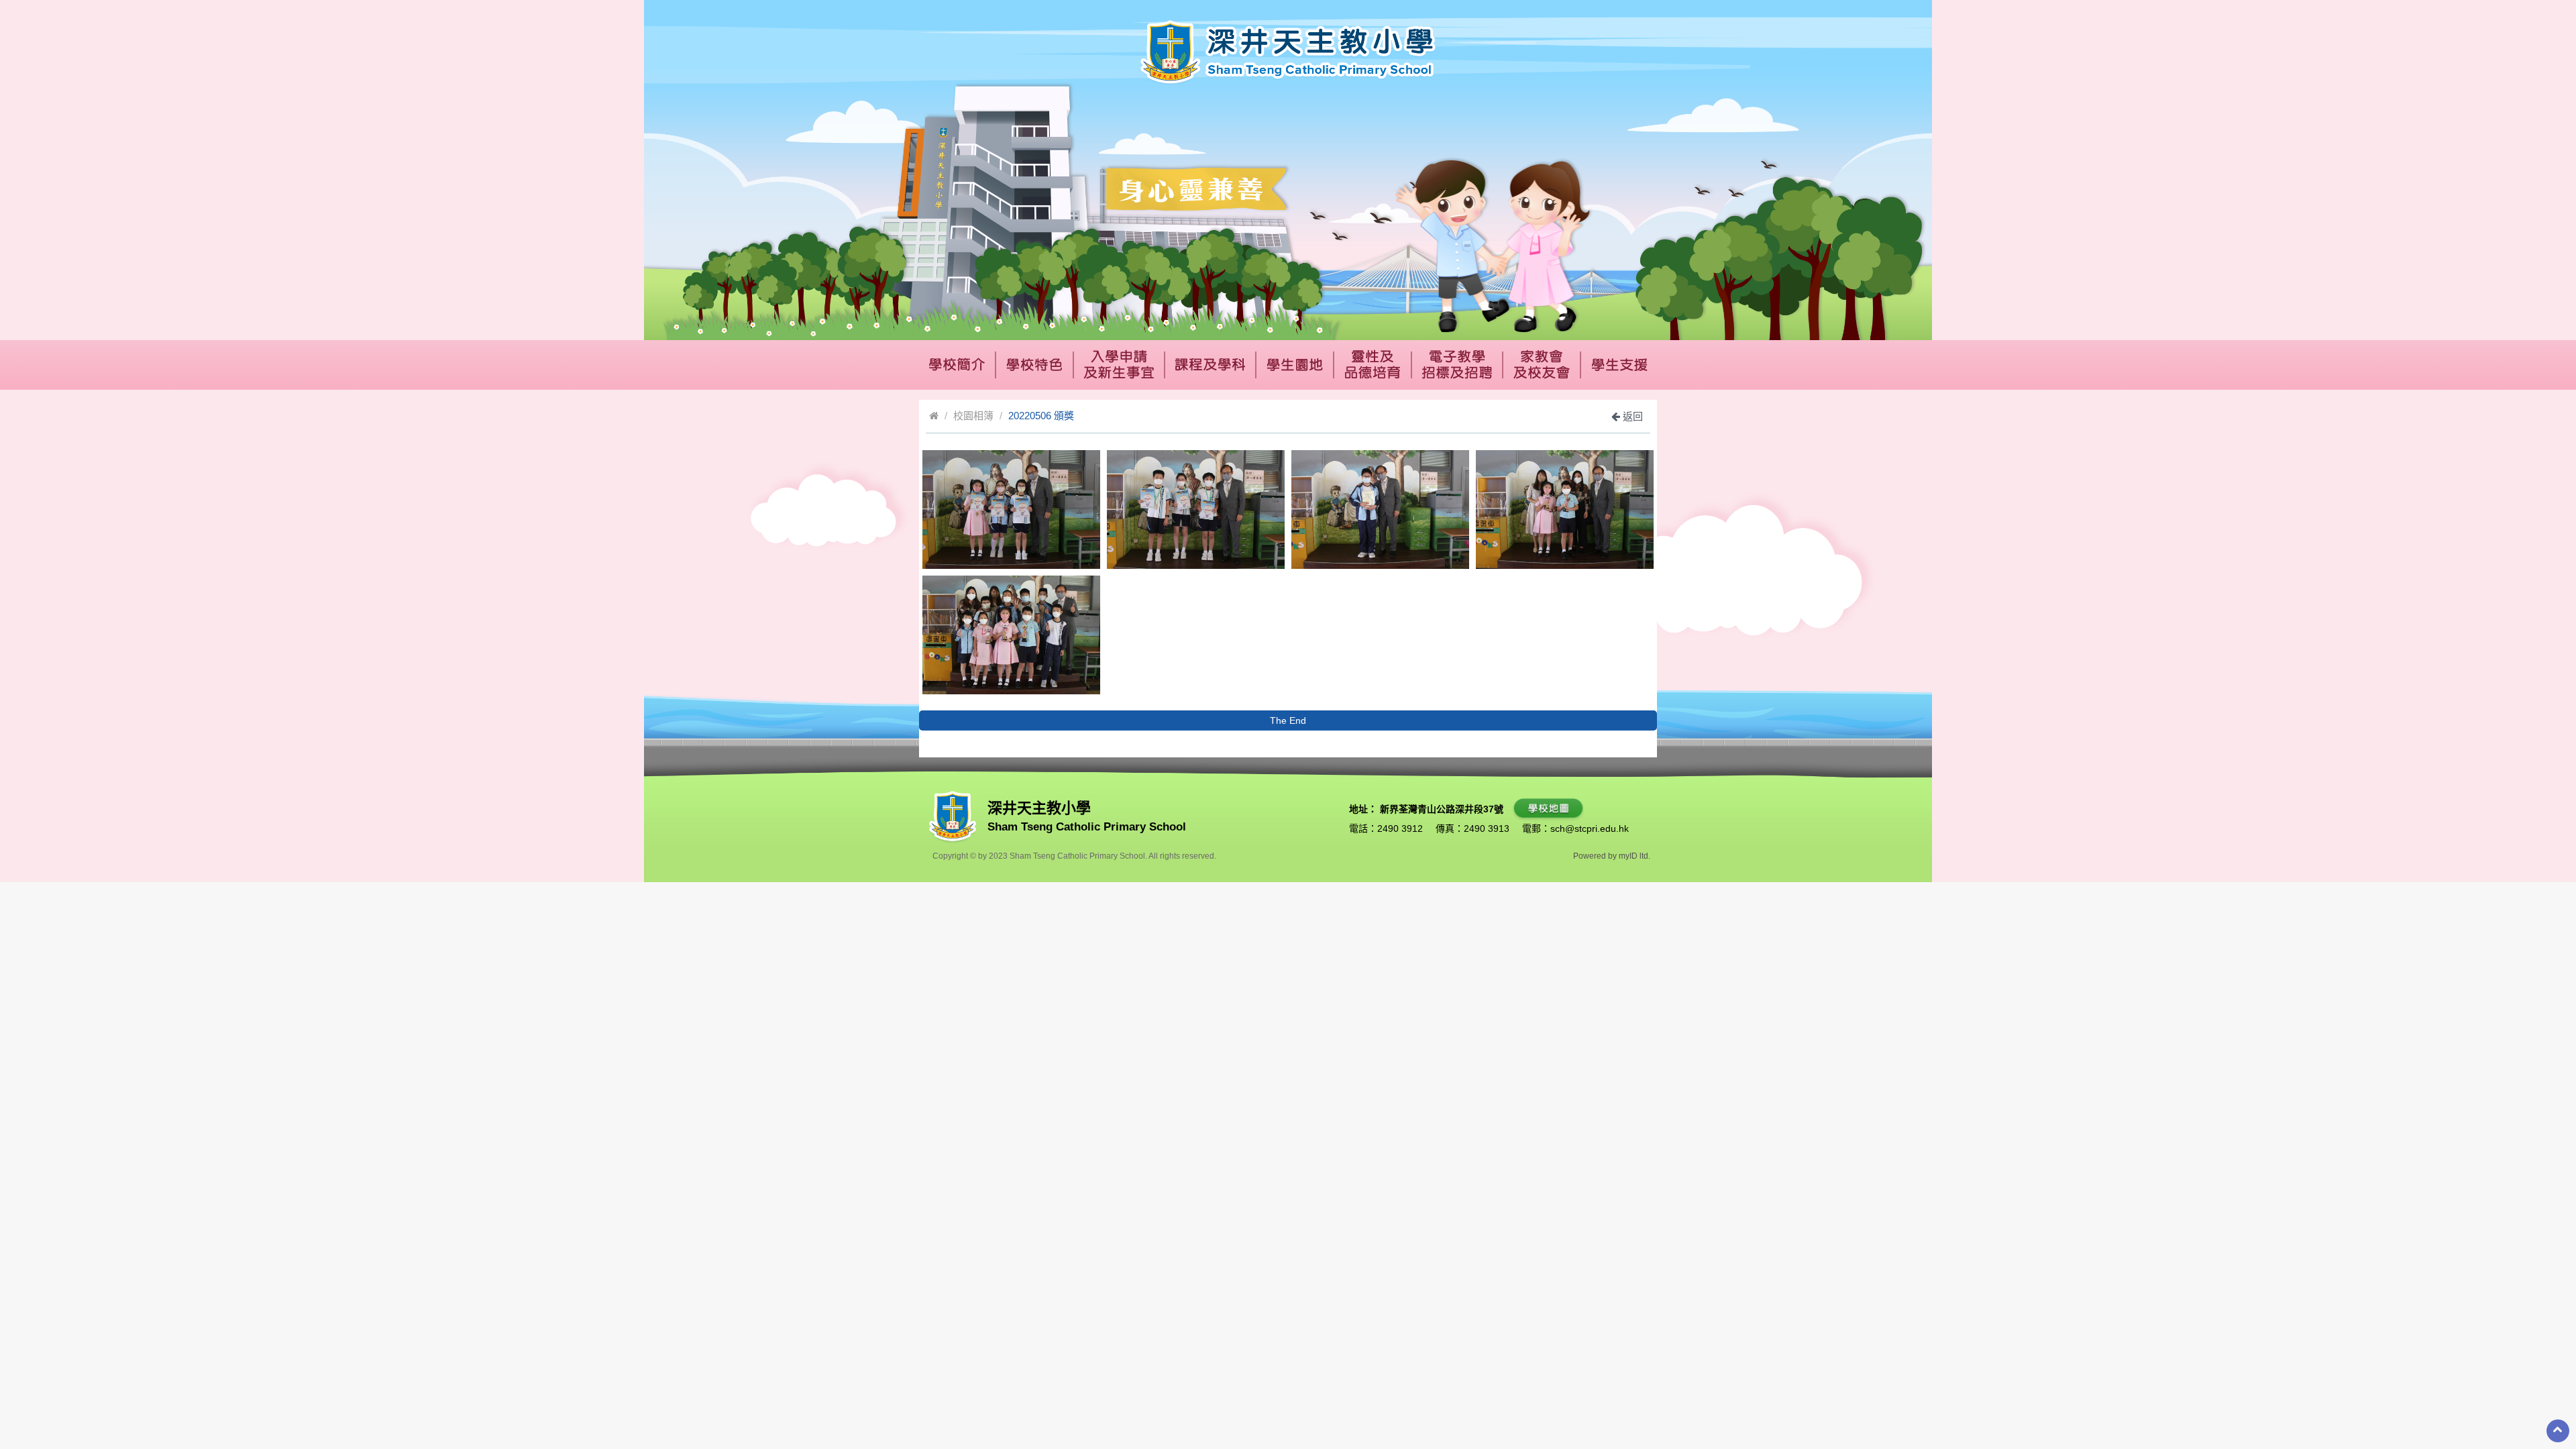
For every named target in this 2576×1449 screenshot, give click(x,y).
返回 (1631, 416)
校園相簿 (973, 416)
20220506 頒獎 (1041, 416)
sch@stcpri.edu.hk (1590, 828)
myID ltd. (1634, 856)
